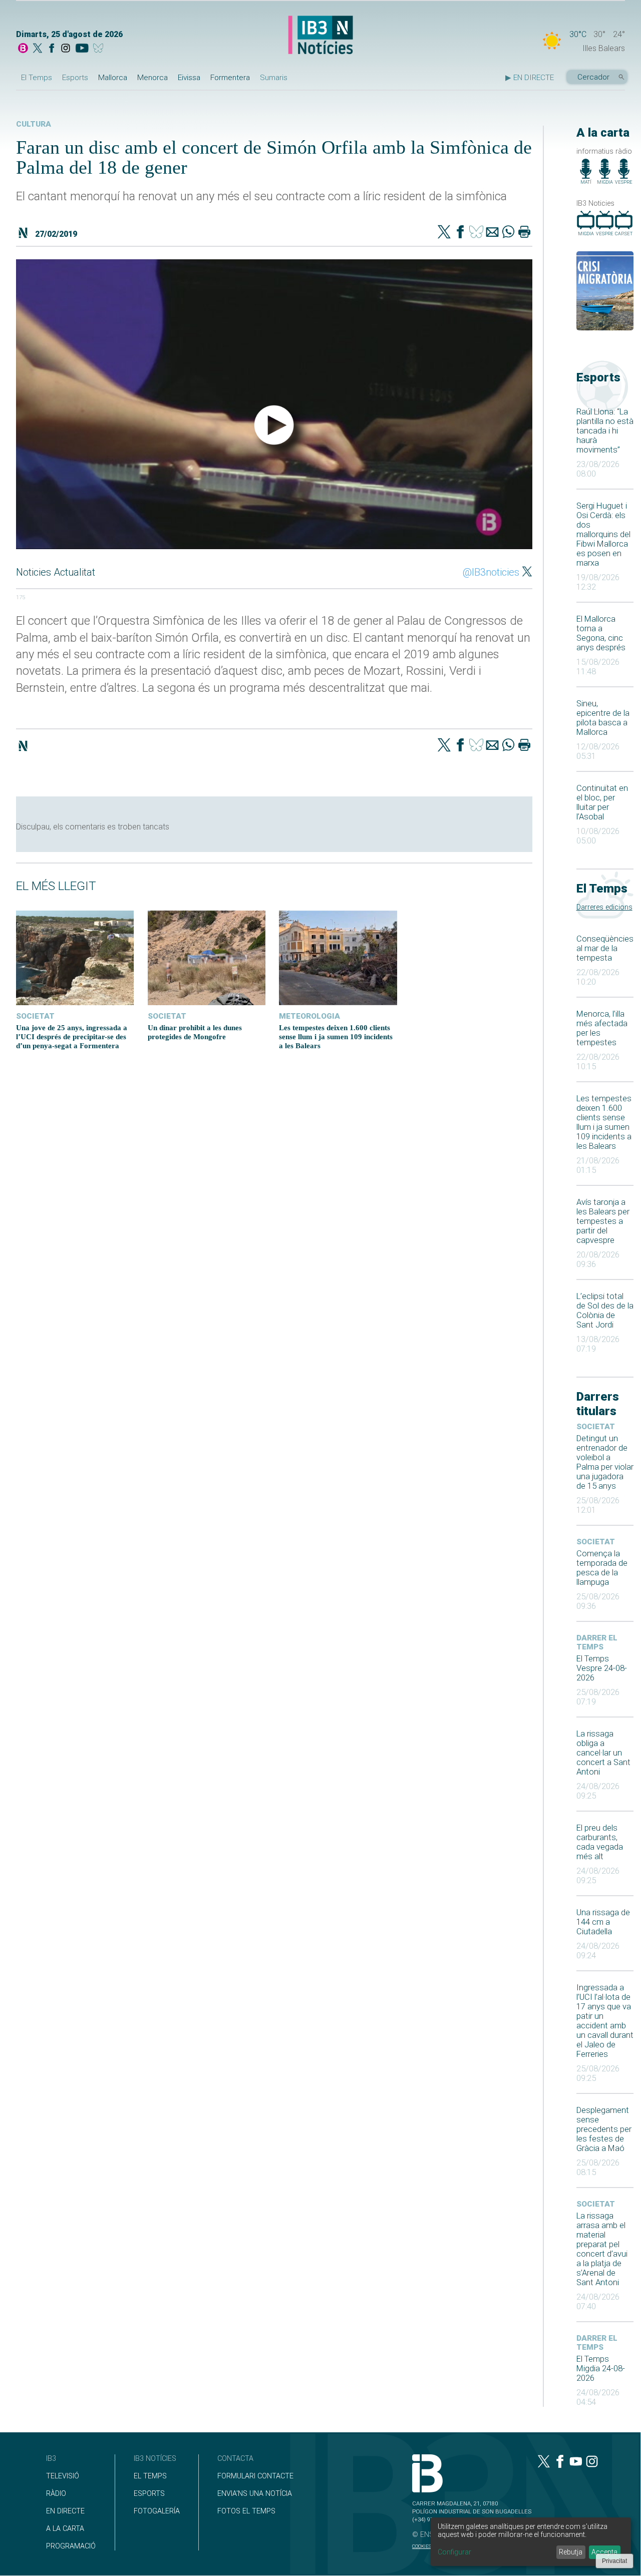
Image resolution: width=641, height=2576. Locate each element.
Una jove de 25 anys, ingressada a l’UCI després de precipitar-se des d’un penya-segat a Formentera (72, 1036)
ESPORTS (149, 2494)
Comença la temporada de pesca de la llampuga (602, 1568)
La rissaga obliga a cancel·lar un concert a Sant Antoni (603, 1753)
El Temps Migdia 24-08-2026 (601, 2369)
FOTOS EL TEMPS (246, 2511)
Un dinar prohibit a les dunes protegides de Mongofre (195, 1032)
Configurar (454, 2552)
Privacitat (614, 2561)
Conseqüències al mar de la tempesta (605, 948)
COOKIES (422, 2546)
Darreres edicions (604, 907)
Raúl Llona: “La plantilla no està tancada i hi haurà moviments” (605, 431)
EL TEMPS (150, 2476)
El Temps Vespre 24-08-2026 (602, 1668)
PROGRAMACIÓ (71, 2546)
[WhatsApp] (508, 233)
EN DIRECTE (65, 2511)
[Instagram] (66, 49)
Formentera (230, 78)
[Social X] (38, 49)
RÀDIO (56, 2494)
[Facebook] (52, 49)
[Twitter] (444, 233)
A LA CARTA (65, 2529)
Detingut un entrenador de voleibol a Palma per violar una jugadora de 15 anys (605, 1462)
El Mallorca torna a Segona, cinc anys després (601, 633)
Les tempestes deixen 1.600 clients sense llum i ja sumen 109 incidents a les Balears (604, 1122)
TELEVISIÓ (63, 2476)
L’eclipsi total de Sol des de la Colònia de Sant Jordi (605, 1311)
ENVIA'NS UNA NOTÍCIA (255, 2494)
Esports (75, 78)
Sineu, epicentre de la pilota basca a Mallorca (603, 718)
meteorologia (309, 1016)
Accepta (604, 2552)
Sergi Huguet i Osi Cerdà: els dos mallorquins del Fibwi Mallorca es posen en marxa (603, 534)
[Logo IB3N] (320, 36)
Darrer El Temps (597, 1642)
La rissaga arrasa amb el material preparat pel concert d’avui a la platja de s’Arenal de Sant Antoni (602, 2249)
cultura (34, 124)
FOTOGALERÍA (157, 2511)
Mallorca (113, 78)
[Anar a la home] (23, 49)
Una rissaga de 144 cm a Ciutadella (603, 1922)
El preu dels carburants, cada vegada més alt (600, 1842)
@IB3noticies (491, 572)
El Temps (37, 78)
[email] (492, 233)
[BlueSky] (100, 49)
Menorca (152, 78)
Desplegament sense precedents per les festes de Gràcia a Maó (604, 2129)
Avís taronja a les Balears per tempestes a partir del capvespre (603, 1221)
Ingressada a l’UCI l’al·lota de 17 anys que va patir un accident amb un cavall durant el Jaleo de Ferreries (605, 2021)
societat (596, 1427)
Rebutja (571, 2552)
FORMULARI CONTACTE (255, 2476)
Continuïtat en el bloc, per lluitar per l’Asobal (602, 802)
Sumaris (274, 78)
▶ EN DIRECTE (530, 78)
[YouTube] (82, 49)
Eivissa (189, 78)
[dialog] (531, 2542)
